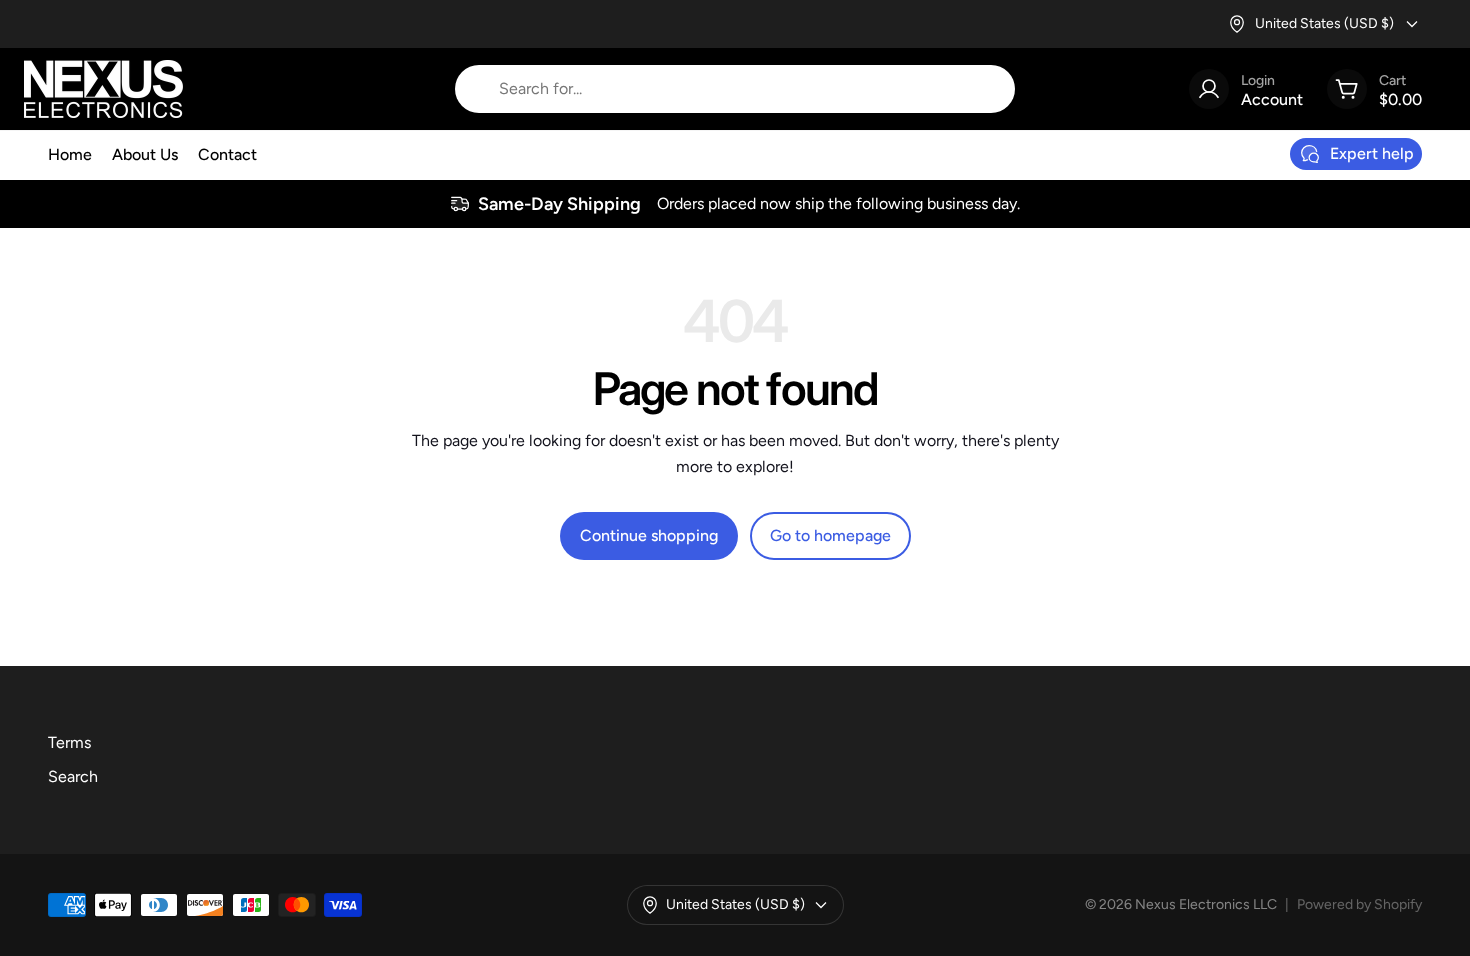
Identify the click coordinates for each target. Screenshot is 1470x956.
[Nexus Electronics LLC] (103, 89)
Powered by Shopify (1359, 904)
